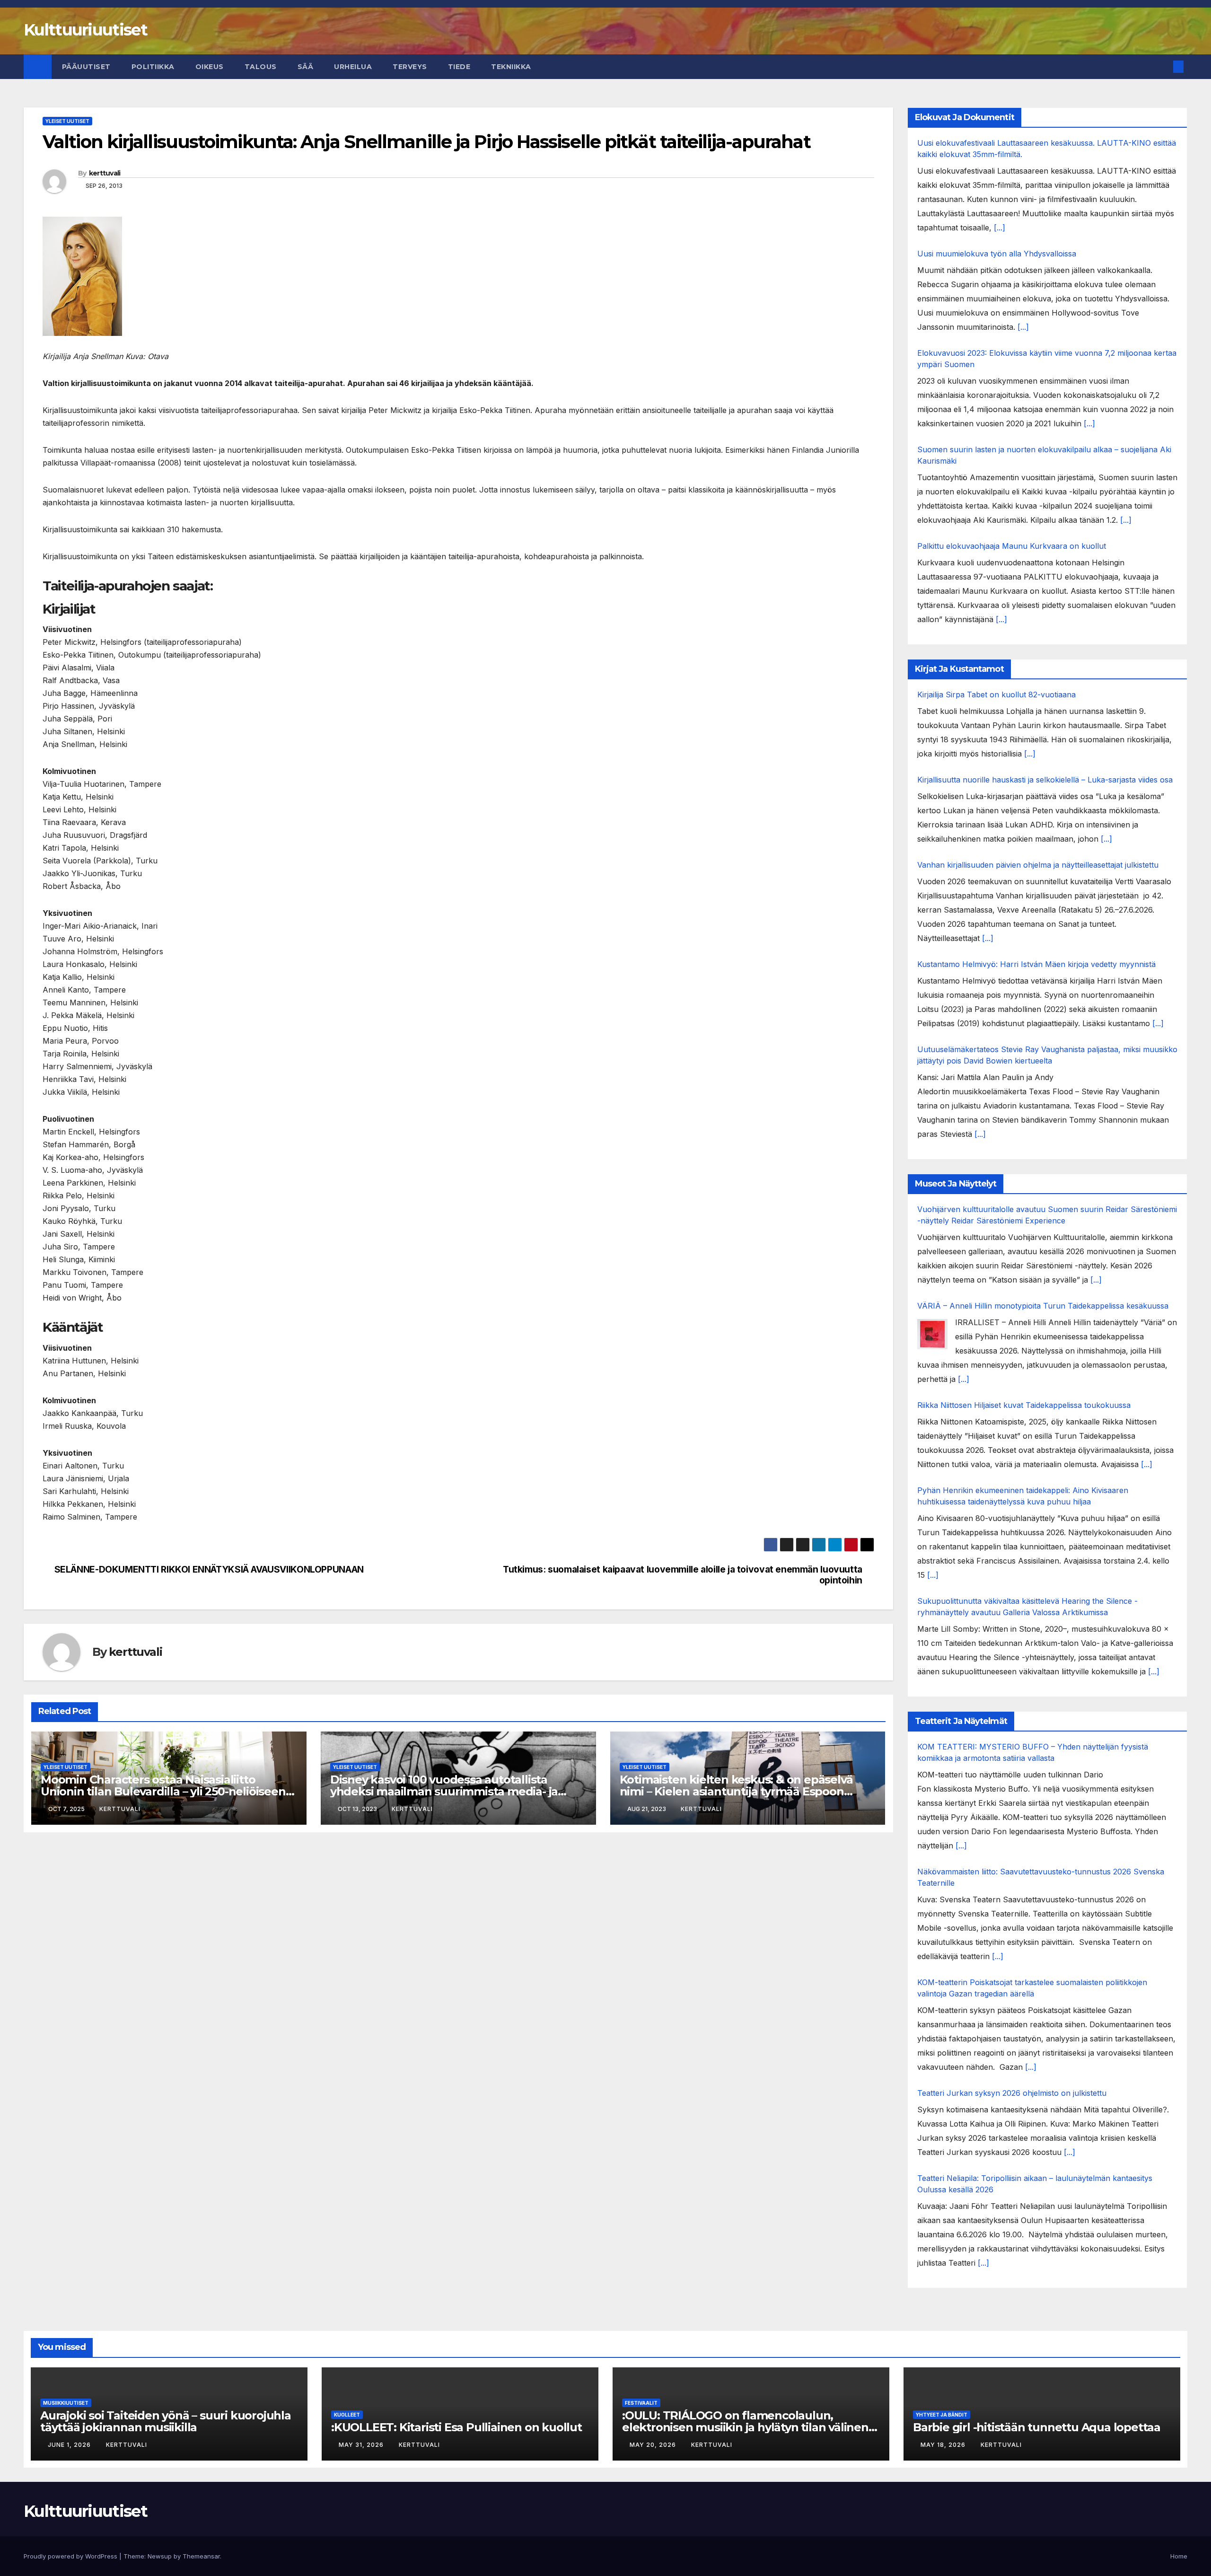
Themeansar (201, 2556)
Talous (261, 67)
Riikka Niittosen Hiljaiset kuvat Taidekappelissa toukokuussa (1024, 1405)
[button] (1163, 67)
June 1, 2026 (70, 2445)
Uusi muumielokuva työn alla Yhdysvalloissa (997, 254)
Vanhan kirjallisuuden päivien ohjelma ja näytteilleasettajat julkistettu (1038, 865)
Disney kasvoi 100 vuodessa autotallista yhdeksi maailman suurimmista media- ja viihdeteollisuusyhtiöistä (444, 1791)
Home (1179, 2556)
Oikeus (210, 67)
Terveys (410, 67)
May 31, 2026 (362, 2445)
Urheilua (353, 67)
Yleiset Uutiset (67, 121)
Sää (306, 67)
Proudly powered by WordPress (71, 2556)
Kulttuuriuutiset (85, 30)
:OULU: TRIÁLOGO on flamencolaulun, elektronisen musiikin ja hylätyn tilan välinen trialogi (745, 2427)
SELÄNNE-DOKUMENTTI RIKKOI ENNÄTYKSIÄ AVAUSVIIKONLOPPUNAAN (209, 1569)
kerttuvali (105, 173)
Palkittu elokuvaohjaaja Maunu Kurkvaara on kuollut (1012, 546)
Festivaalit (641, 2403)
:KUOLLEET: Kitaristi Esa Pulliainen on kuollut (456, 2427)
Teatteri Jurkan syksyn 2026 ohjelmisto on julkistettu (1012, 2093)
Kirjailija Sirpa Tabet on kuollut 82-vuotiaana (996, 695)
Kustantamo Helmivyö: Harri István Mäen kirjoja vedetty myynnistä (1036, 964)
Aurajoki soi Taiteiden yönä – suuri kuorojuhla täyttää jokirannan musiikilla (166, 2421)
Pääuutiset (86, 67)
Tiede (459, 67)
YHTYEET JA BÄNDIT (942, 2415)
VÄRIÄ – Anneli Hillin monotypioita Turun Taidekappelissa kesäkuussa (1043, 1306)
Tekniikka (511, 67)
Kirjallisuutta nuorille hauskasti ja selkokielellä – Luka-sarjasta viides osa (1045, 780)
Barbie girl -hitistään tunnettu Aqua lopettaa (1037, 2427)
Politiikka (153, 67)
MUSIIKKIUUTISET (66, 2403)
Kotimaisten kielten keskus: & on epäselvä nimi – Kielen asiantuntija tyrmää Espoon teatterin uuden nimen (736, 1791)
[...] (1000, 228)
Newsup (160, 2556)
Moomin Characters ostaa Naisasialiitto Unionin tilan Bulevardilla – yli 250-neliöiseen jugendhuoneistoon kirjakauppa (163, 1791)
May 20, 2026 (654, 2445)
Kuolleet (347, 2415)
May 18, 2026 (944, 2445)
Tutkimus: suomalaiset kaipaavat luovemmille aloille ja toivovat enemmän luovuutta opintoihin (683, 1575)
